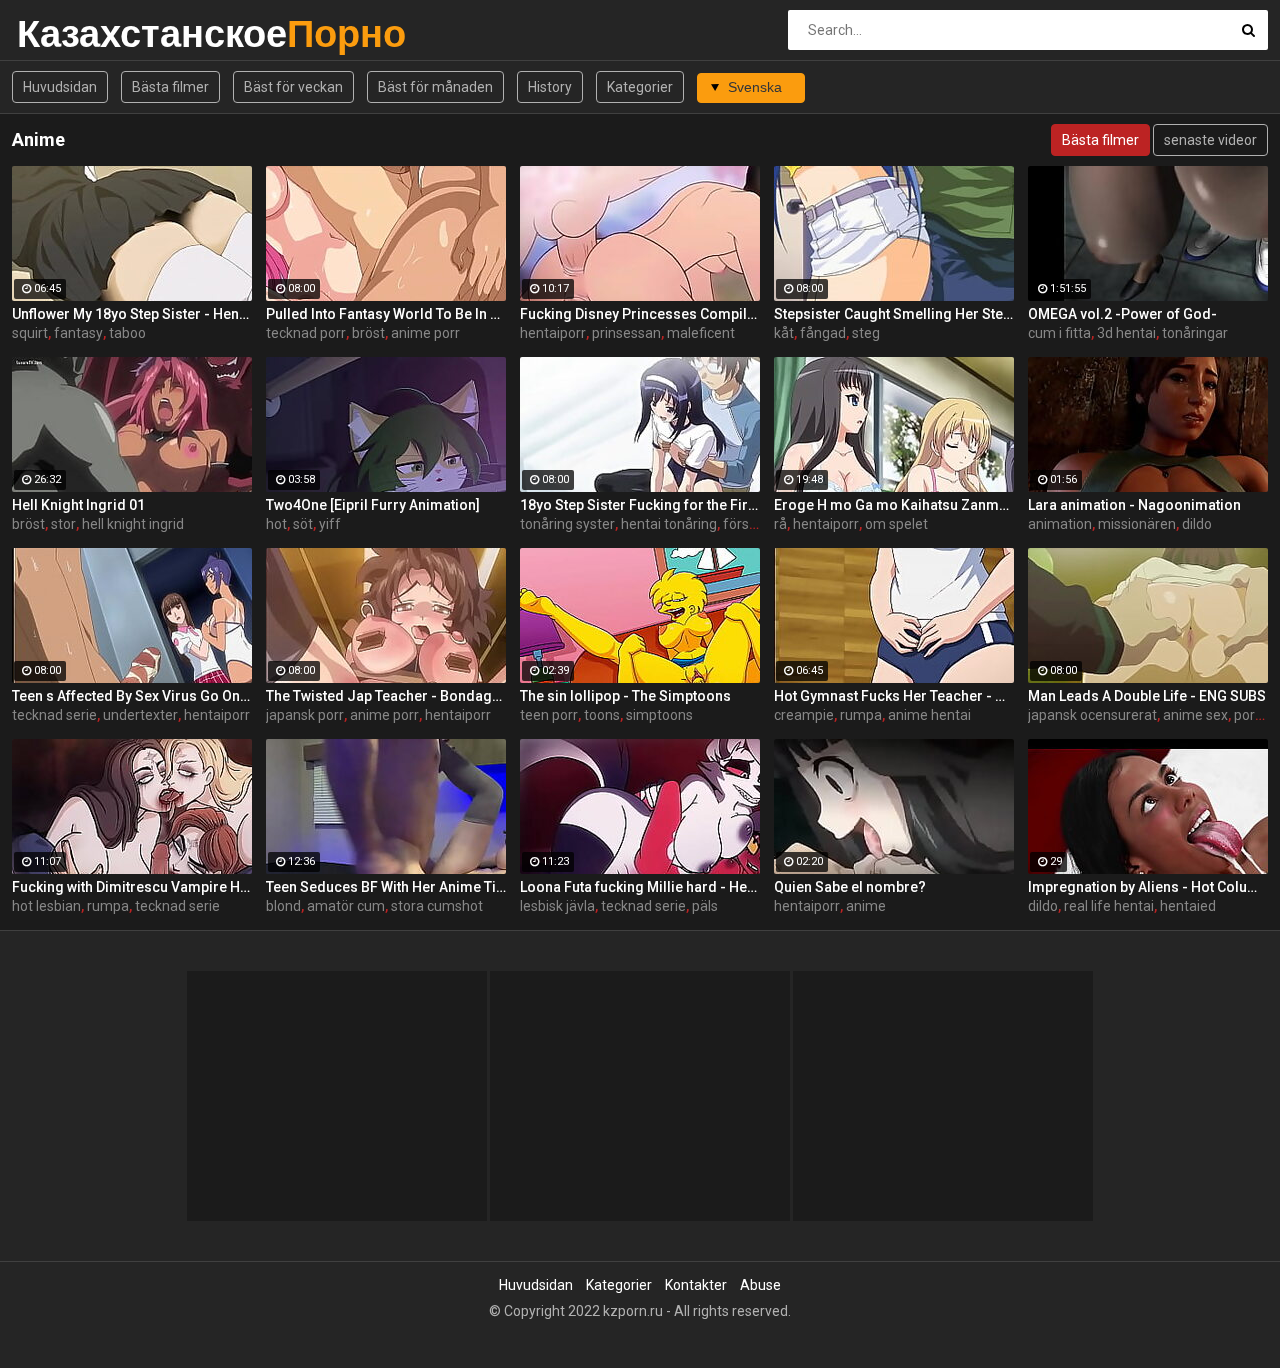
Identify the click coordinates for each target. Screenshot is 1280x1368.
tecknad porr (306, 333)
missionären (1137, 524)
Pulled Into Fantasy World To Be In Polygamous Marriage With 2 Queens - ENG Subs (386, 314)
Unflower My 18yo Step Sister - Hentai (132, 314)
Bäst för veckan (293, 87)
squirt (30, 333)
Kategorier (640, 87)
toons (602, 715)
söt (303, 524)
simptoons (659, 715)
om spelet (896, 524)
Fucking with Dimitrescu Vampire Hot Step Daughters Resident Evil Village (132, 887)
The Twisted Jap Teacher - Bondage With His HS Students (386, 696)
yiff (330, 524)
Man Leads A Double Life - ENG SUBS (1147, 696)
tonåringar (1195, 333)
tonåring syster (567, 524)
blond (283, 906)
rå (780, 524)
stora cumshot (437, 906)
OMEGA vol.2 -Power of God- (1122, 314)
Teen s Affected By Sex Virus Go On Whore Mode (132, 696)
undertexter (140, 715)
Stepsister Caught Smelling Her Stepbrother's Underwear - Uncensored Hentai (894, 314)
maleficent (701, 333)
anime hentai (929, 715)
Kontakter (696, 1285)
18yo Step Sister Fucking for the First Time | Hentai (640, 505)
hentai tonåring (669, 524)
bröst (368, 333)
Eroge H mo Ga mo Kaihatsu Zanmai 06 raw (894, 505)
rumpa (861, 715)
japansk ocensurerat (1092, 715)
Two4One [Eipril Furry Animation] (373, 505)
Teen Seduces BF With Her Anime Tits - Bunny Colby (386, 887)
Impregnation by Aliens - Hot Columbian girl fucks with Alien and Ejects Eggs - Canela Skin (1148, 887)
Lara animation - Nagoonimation (1134, 505)
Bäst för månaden (435, 87)
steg (866, 333)
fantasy (78, 333)
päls (705, 906)
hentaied (1188, 906)
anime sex (1195, 715)
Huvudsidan (60, 87)
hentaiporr (553, 333)
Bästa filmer (170, 87)
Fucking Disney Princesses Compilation (640, 314)
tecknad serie (54, 715)
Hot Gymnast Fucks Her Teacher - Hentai (894, 696)
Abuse (760, 1285)
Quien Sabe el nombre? (850, 887)
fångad (823, 333)
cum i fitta (1059, 333)
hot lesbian (46, 906)
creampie (804, 715)
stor (63, 524)
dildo (1197, 524)
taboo (127, 333)
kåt (784, 333)
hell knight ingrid (133, 524)
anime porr (425, 333)
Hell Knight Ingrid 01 (78, 505)
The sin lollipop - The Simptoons (625, 696)
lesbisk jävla (557, 906)
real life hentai (1109, 906)
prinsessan (626, 333)
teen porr (549, 715)
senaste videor (1210, 140)
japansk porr (305, 715)
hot (276, 524)
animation (1060, 524)
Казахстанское (69, 33)
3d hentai (1126, 333)
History (550, 87)
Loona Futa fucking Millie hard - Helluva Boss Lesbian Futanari (640, 887)
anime (866, 906)
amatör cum (346, 906)
